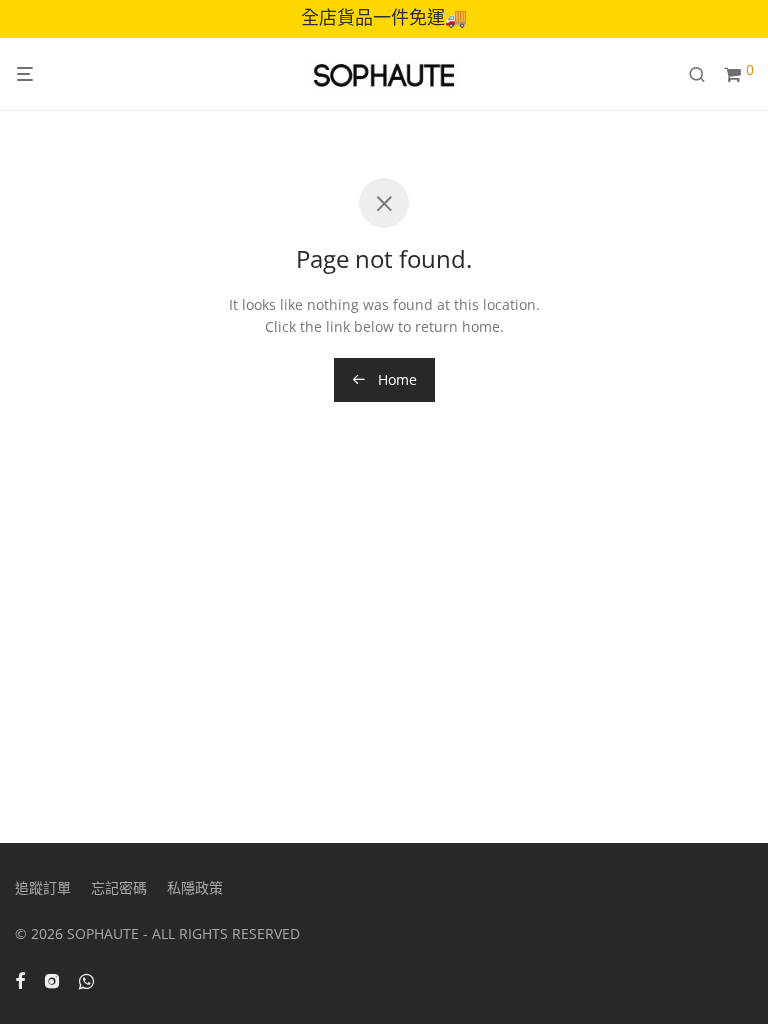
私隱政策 (195, 887)
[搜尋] (704, 74)
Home (395, 379)
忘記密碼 (119, 887)
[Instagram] (52, 979)
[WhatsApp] (86, 979)
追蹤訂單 (43, 887)
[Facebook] (20, 979)
